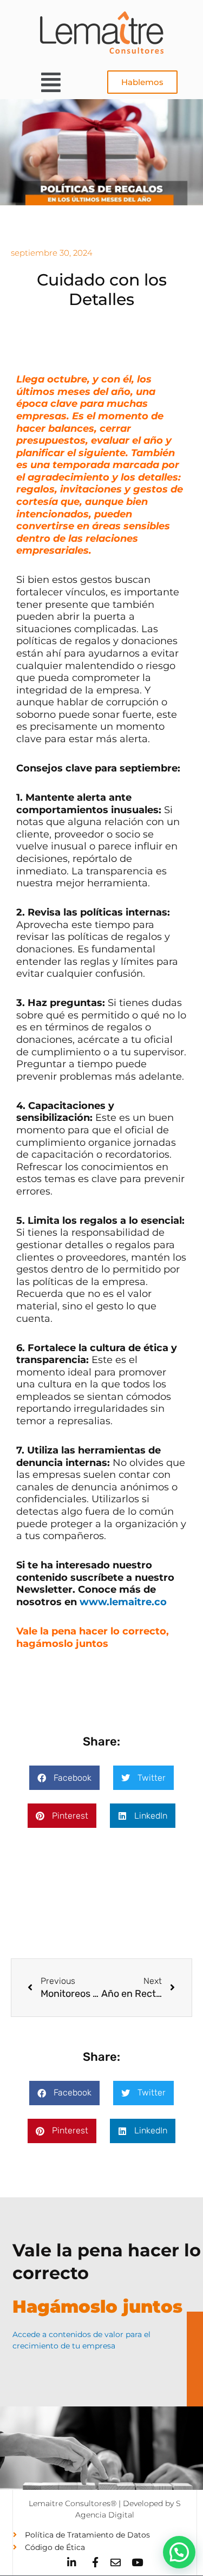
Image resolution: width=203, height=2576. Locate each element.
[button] (51, 82)
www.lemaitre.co (123, 1602)
